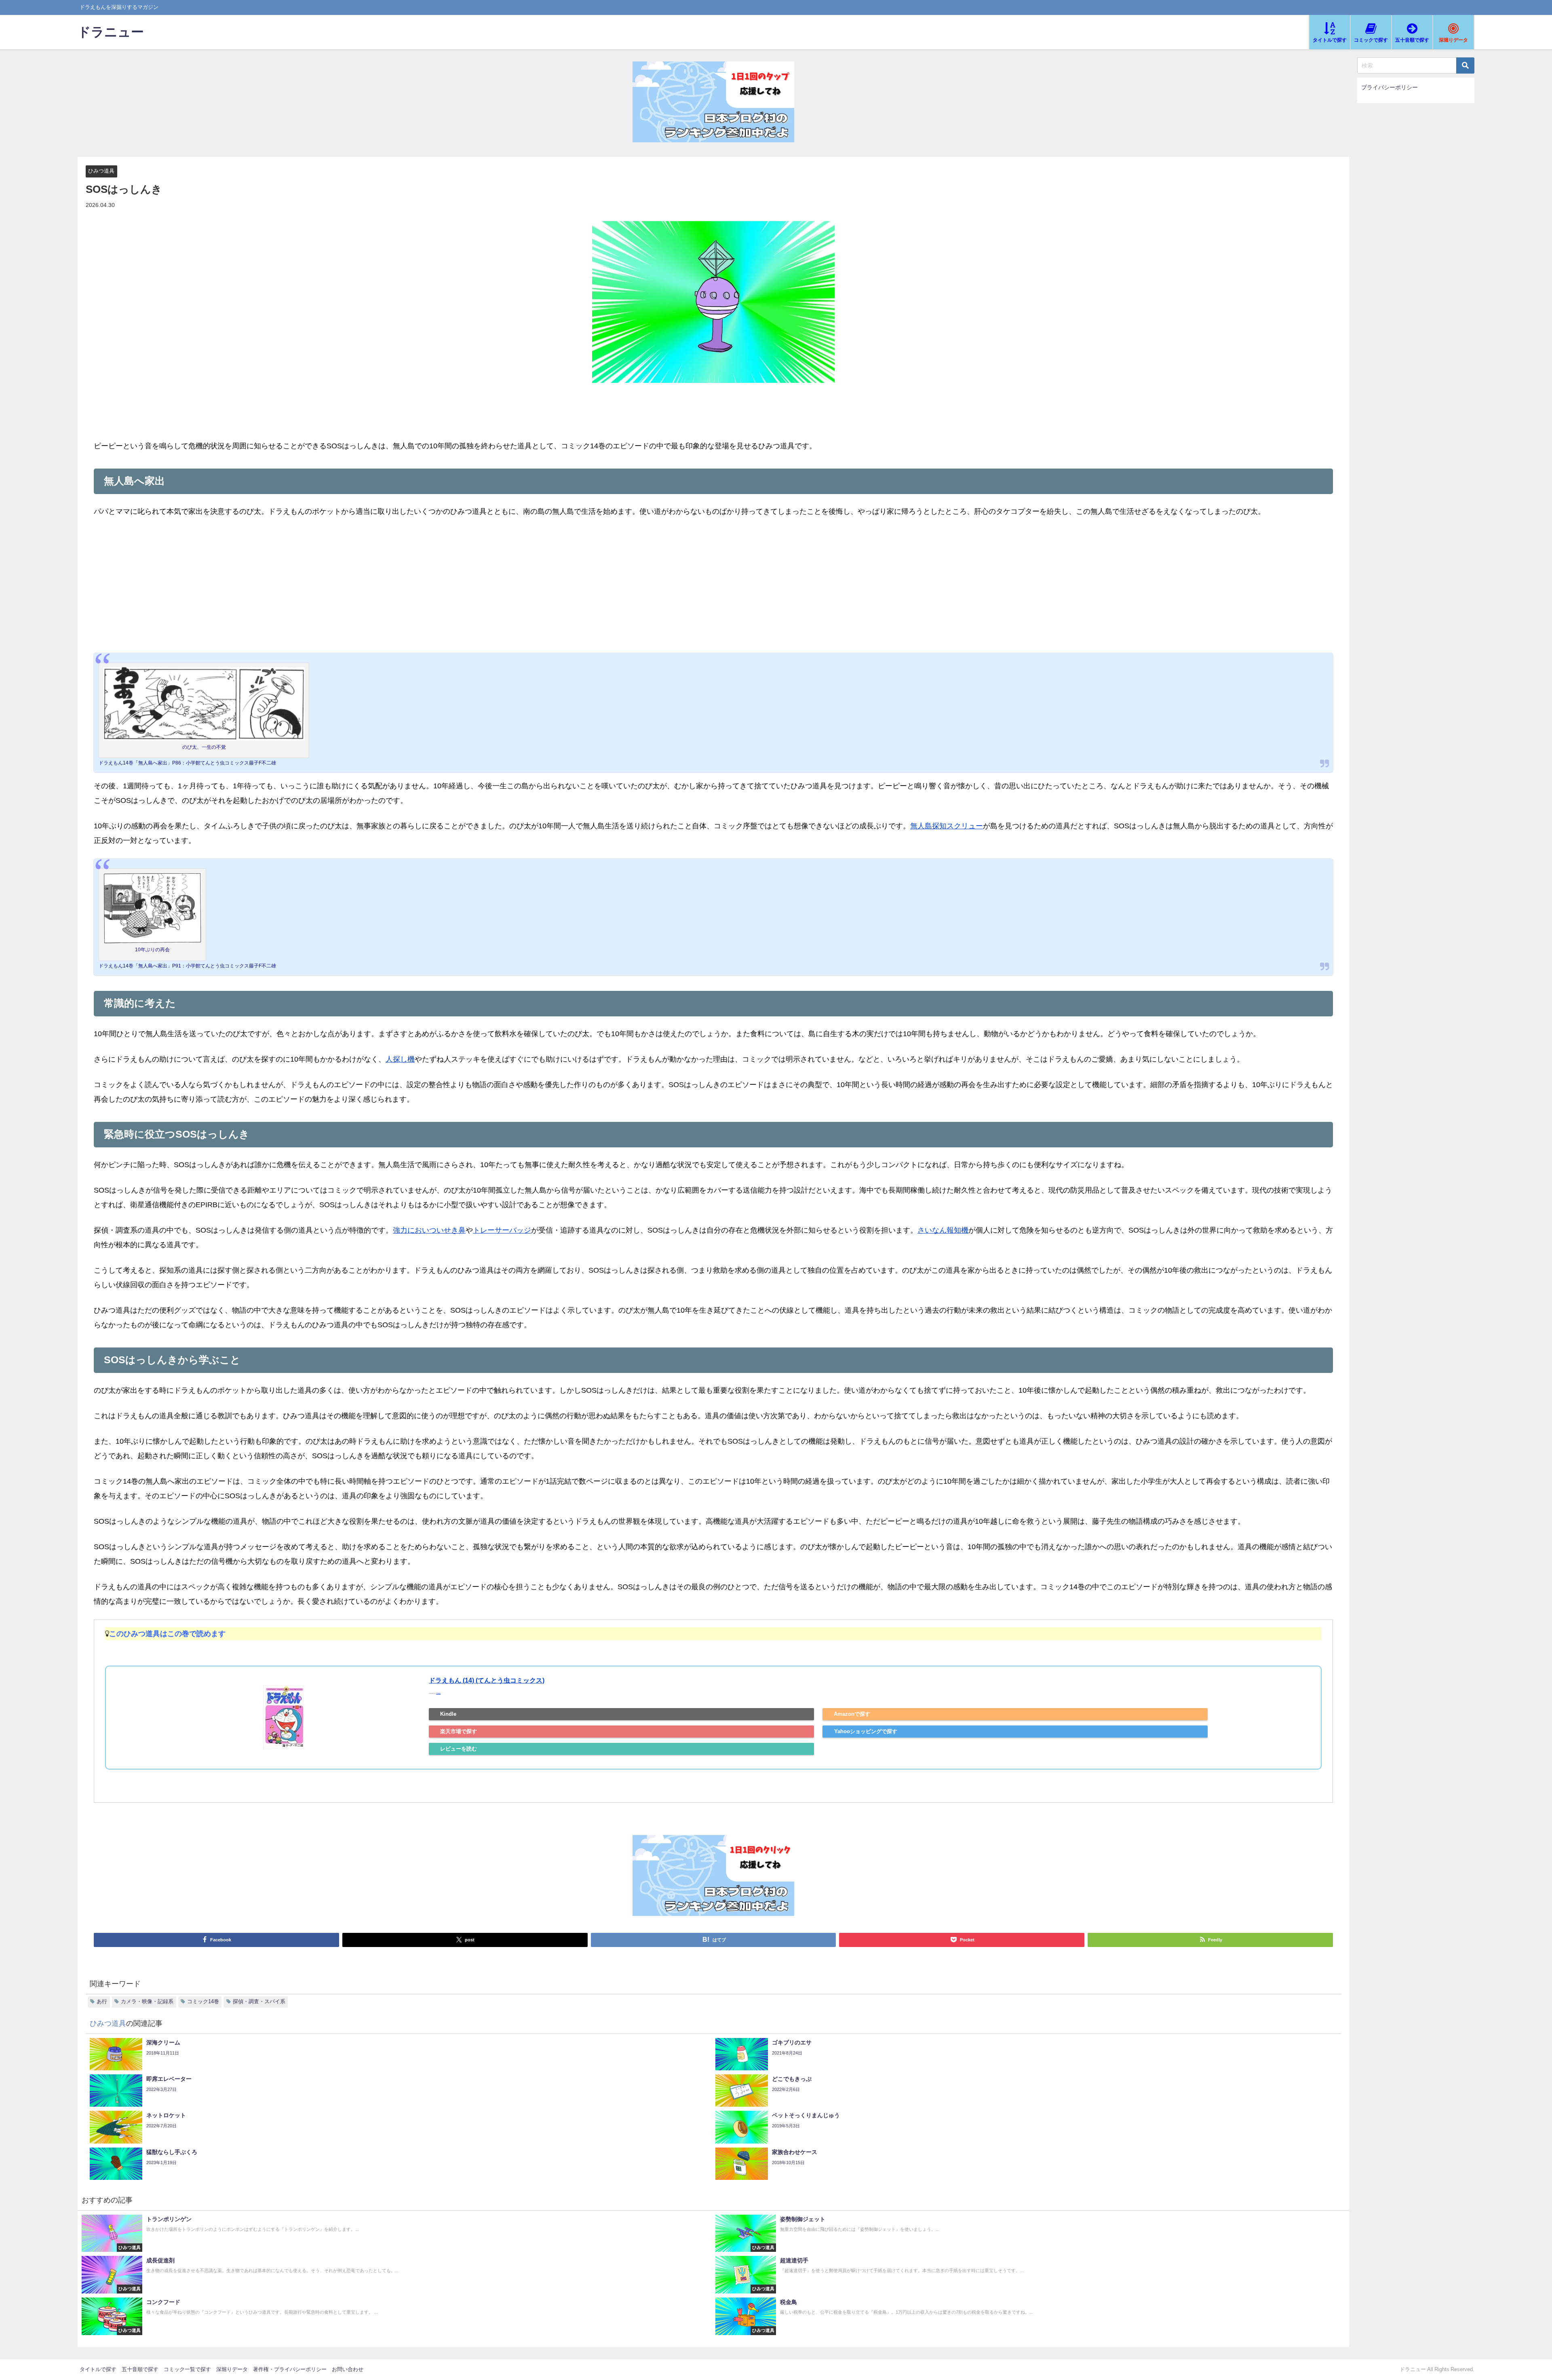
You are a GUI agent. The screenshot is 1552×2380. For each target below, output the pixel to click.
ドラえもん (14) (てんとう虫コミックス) (487, 1680)
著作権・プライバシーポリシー (290, 2369)
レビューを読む (459, 1749)
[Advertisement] (713, 586)
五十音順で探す (140, 2369)
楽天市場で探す (459, 1731)
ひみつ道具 (101, 171)
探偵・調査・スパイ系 (259, 2001)
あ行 (102, 2001)
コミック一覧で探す (187, 2369)
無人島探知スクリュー (947, 826)
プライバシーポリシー (1390, 87)
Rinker (438, 1694)
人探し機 (400, 1059)
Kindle (448, 1714)
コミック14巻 (203, 2001)
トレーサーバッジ (502, 1230)
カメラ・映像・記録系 (147, 2001)
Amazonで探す (852, 1714)
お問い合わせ (348, 2369)
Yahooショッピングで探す (866, 1731)
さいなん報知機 (943, 1230)
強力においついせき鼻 (429, 1230)
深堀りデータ (232, 2369)
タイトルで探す (98, 2369)
